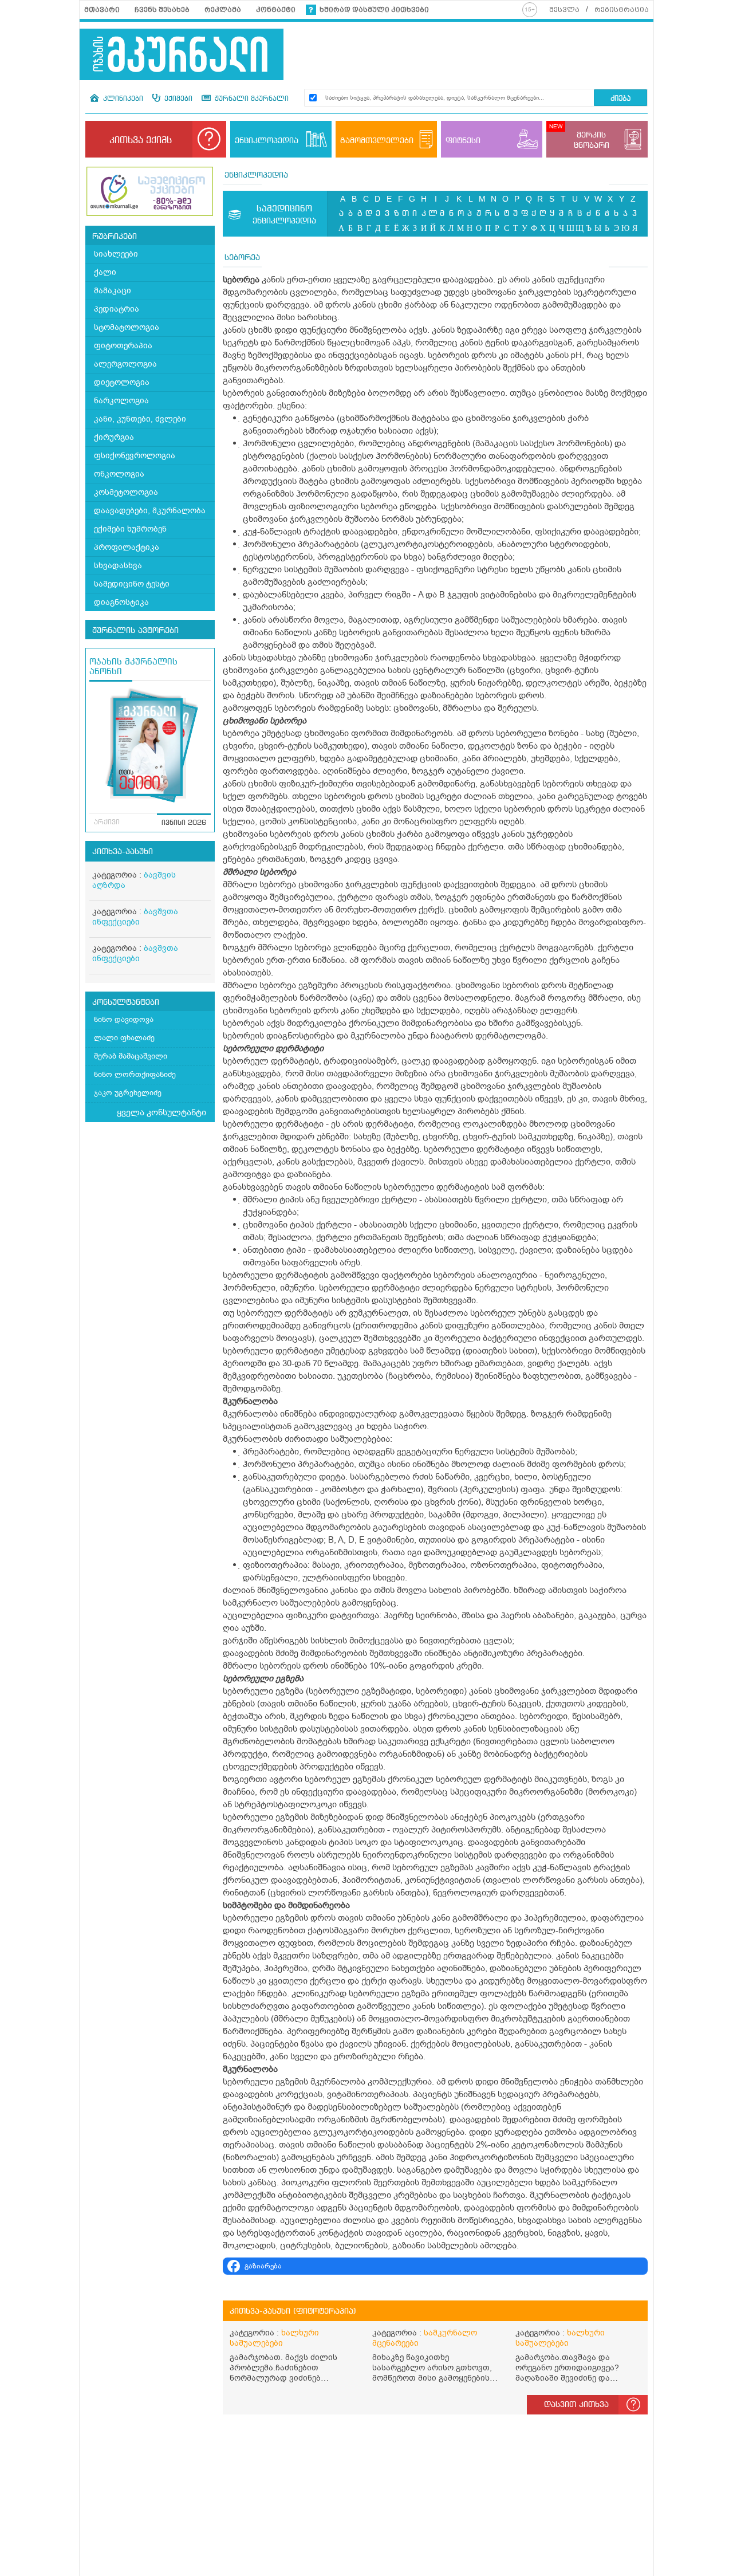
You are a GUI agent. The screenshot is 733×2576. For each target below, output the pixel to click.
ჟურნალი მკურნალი (251, 99)
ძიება (620, 99)
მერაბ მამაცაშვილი (131, 1056)
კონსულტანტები (126, 1002)
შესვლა (564, 10)
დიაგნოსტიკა (121, 602)
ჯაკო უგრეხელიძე (128, 1093)
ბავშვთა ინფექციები (135, 917)
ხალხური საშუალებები (274, 2338)
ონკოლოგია (119, 474)
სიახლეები (116, 254)
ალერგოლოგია (125, 364)
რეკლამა (223, 10)
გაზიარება (263, 2266)
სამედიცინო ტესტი (132, 584)
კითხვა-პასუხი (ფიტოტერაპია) (293, 2311)
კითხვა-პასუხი (123, 852)
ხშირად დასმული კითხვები (374, 10)
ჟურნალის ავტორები (135, 631)
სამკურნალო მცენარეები (425, 2338)
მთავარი (102, 10)
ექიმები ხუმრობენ (130, 529)
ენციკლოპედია (256, 175)
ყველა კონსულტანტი (161, 1112)
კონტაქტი (276, 10)
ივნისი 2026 (184, 823)
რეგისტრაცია (622, 10)
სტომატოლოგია (127, 327)
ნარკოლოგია (121, 401)
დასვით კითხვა (576, 2405)
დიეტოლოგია (122, 382)
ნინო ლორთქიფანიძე (135, 1074)
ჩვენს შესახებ (162, 10)
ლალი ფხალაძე (124, 1038)
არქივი (107, 823)
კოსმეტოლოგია (126, 492)
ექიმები (177, 99)
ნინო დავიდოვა (124, 1019)
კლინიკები (122, 99)
